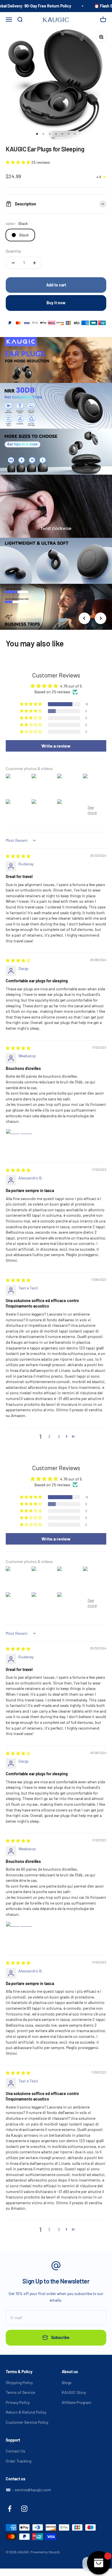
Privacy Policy (18, 2402)
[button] (19, 162)
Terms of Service (20, 2392)
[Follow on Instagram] (24, 2509)
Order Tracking (19, 2461)
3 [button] (59, 1436)
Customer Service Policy (27, 2422)
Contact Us (16, 2451)
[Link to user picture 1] (20, 1143)
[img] (18, 856)
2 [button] (49, 1436)
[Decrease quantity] (13, 263)
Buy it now (56, 303)
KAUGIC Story (74, 2392)
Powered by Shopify (45, 2552)
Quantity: (14, 251)
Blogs (67, 2382)
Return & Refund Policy (26, 2412)
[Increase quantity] (34, 263)
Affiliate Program (77, 2402)
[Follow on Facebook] (10, 2509)
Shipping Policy (19, 2382)
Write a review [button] (56, 746)
